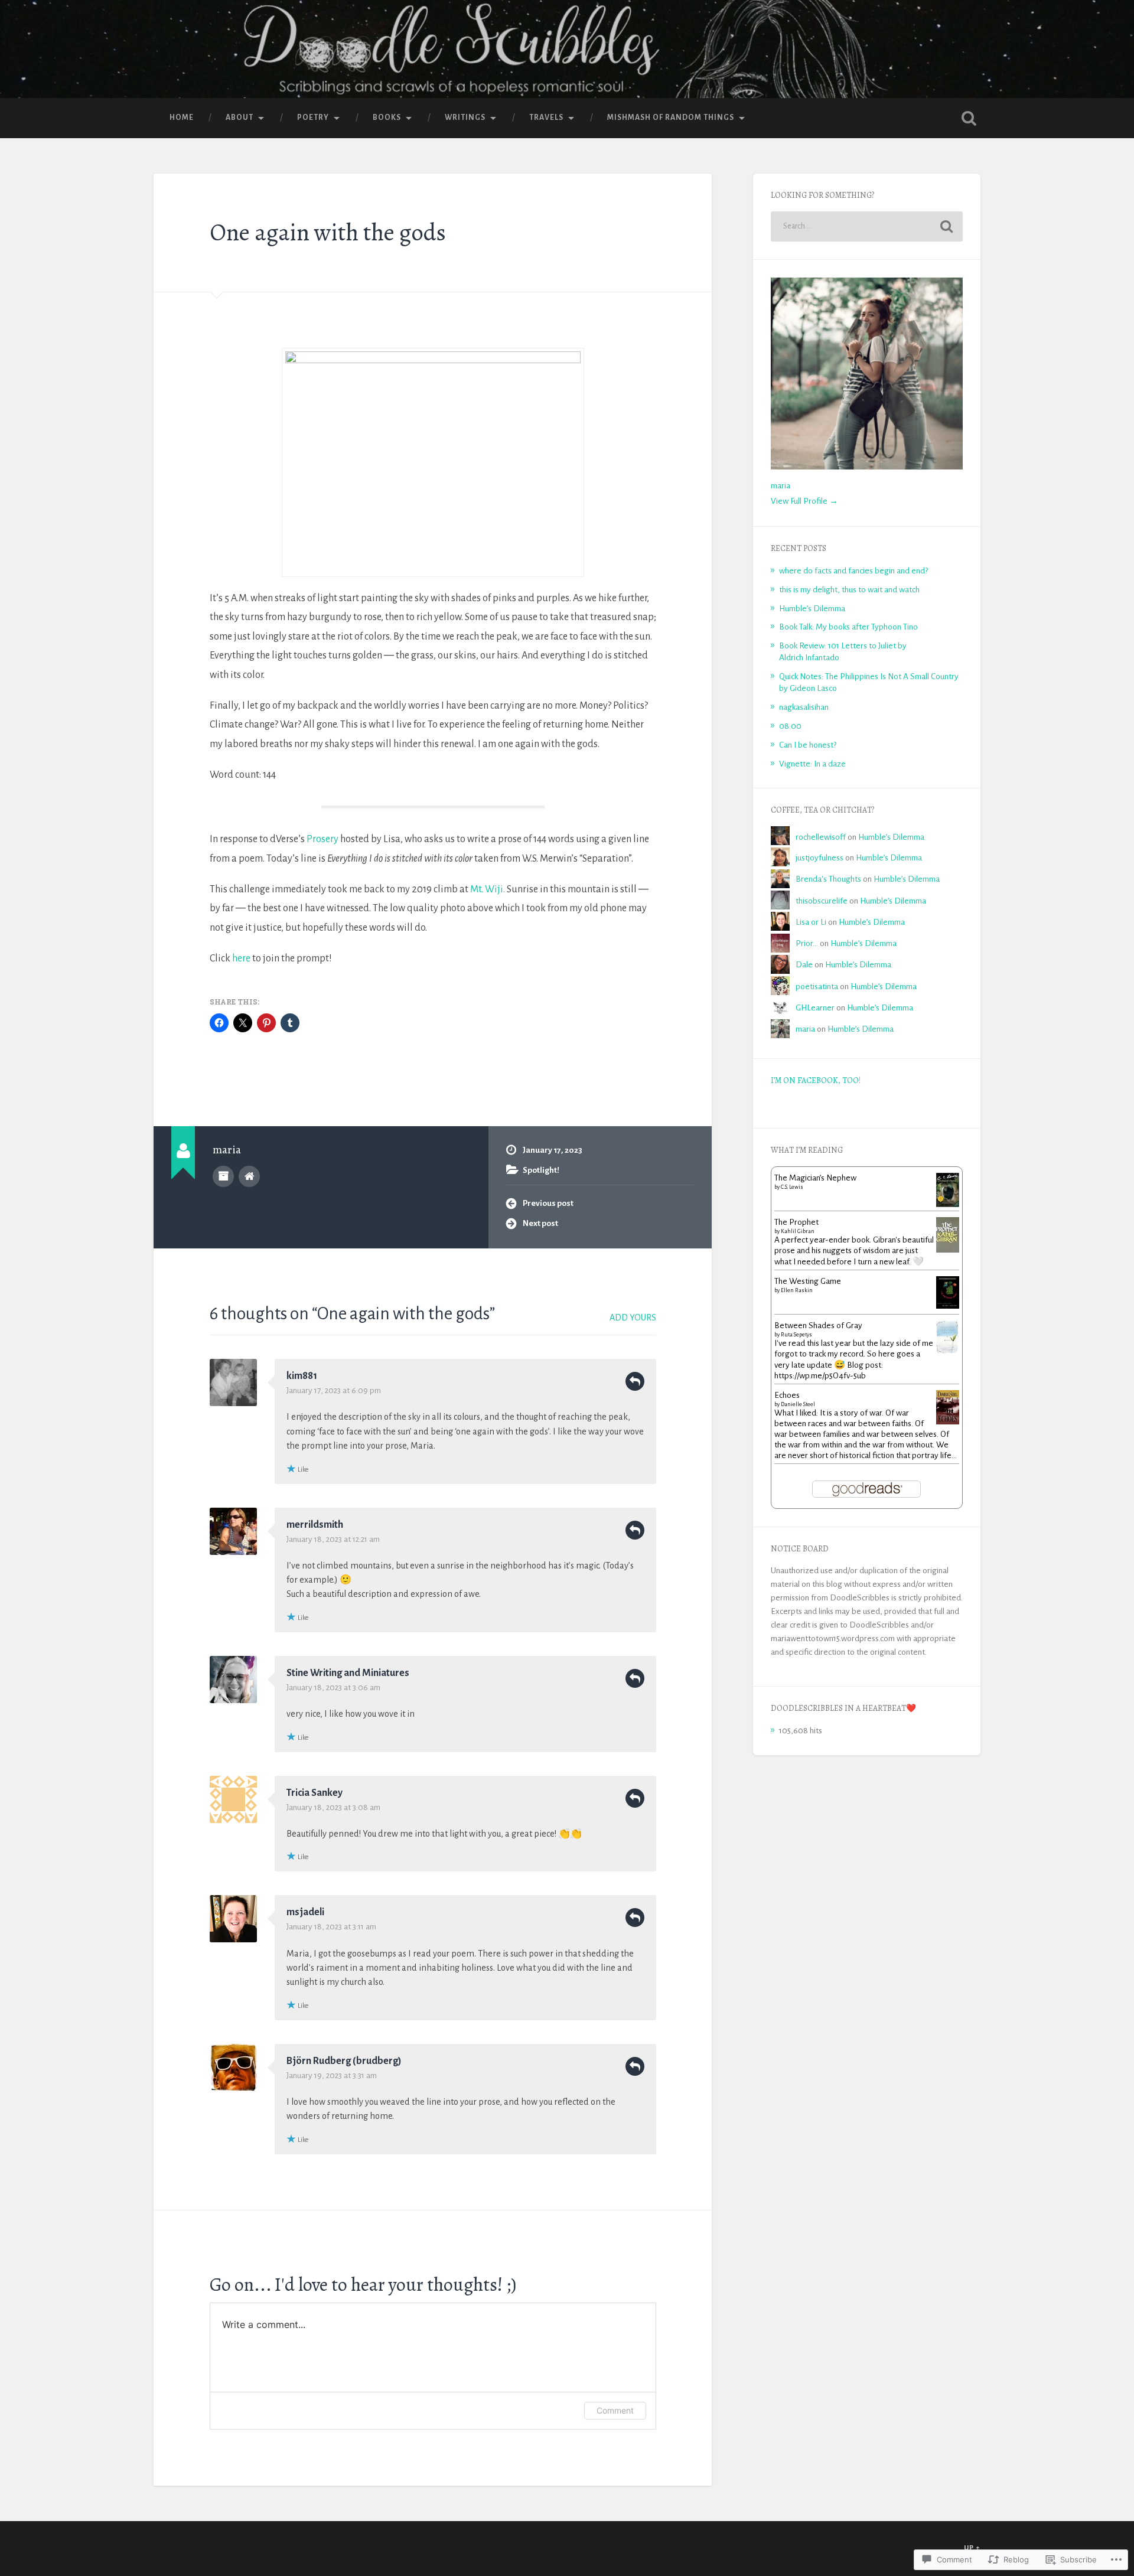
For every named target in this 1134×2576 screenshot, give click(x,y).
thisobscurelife (822, 901)
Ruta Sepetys (796, 1335)
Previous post (548, 1203)
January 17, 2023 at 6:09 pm (334, 1390)
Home (182, 118)
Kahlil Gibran (798, 1231)
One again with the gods (328, 232)
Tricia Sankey (315, 1793)
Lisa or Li (811, 922)
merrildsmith (315, 1525)
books (387, 118)
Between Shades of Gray (818, 1326)
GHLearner (815, 1008)
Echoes (787, 1395)
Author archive (223, 1176)
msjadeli (305, 1912)
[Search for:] (867, 226)
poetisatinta (817, 987)
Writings (465, 118)
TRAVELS (546, 118)
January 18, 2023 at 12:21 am (333, 1539)
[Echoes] (948, 1422)
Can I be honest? (808, 745)
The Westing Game (808, 1281)
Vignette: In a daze (812, 764)
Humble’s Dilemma (812, 609)
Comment (615, 2410)
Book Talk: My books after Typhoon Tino (848, 627)
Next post (540, 1223)
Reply (635, 1381)
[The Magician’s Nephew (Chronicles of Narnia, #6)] (948, 1204)
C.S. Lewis (792, 1187)
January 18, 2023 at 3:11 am (331, 1927)
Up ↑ (972, 2548)
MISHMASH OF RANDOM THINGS (671, 118)
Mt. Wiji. (488, 889)
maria (781, 486)
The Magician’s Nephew (815, 1178)
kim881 (302, 1376)
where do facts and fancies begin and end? (853, 571)
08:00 (790, 726)
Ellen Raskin (797, 1290)
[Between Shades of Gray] (948, 1351)
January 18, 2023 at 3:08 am (333, 1807)
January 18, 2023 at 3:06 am (333, 1688)
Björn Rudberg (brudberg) (344, 2061)
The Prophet (796, 1222)
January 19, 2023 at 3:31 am (332, 2076)
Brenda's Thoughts (828, 879)
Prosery (322, 839)
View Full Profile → (804, 501)
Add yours (633, 1318)
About (239, 118)
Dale (804, 965)
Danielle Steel (798, 1404)
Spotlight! (541, 1170)
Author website (249, 1176)
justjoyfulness (819, 858)
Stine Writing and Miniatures (348, 1673)
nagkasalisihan (804, 707)
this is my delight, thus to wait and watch (849, 590)
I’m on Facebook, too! (816, 1080)
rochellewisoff (821, 837)
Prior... (807, 943)
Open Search (969, 118)
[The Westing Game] (948, 1306)
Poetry (313, 118)
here (241, 958)
